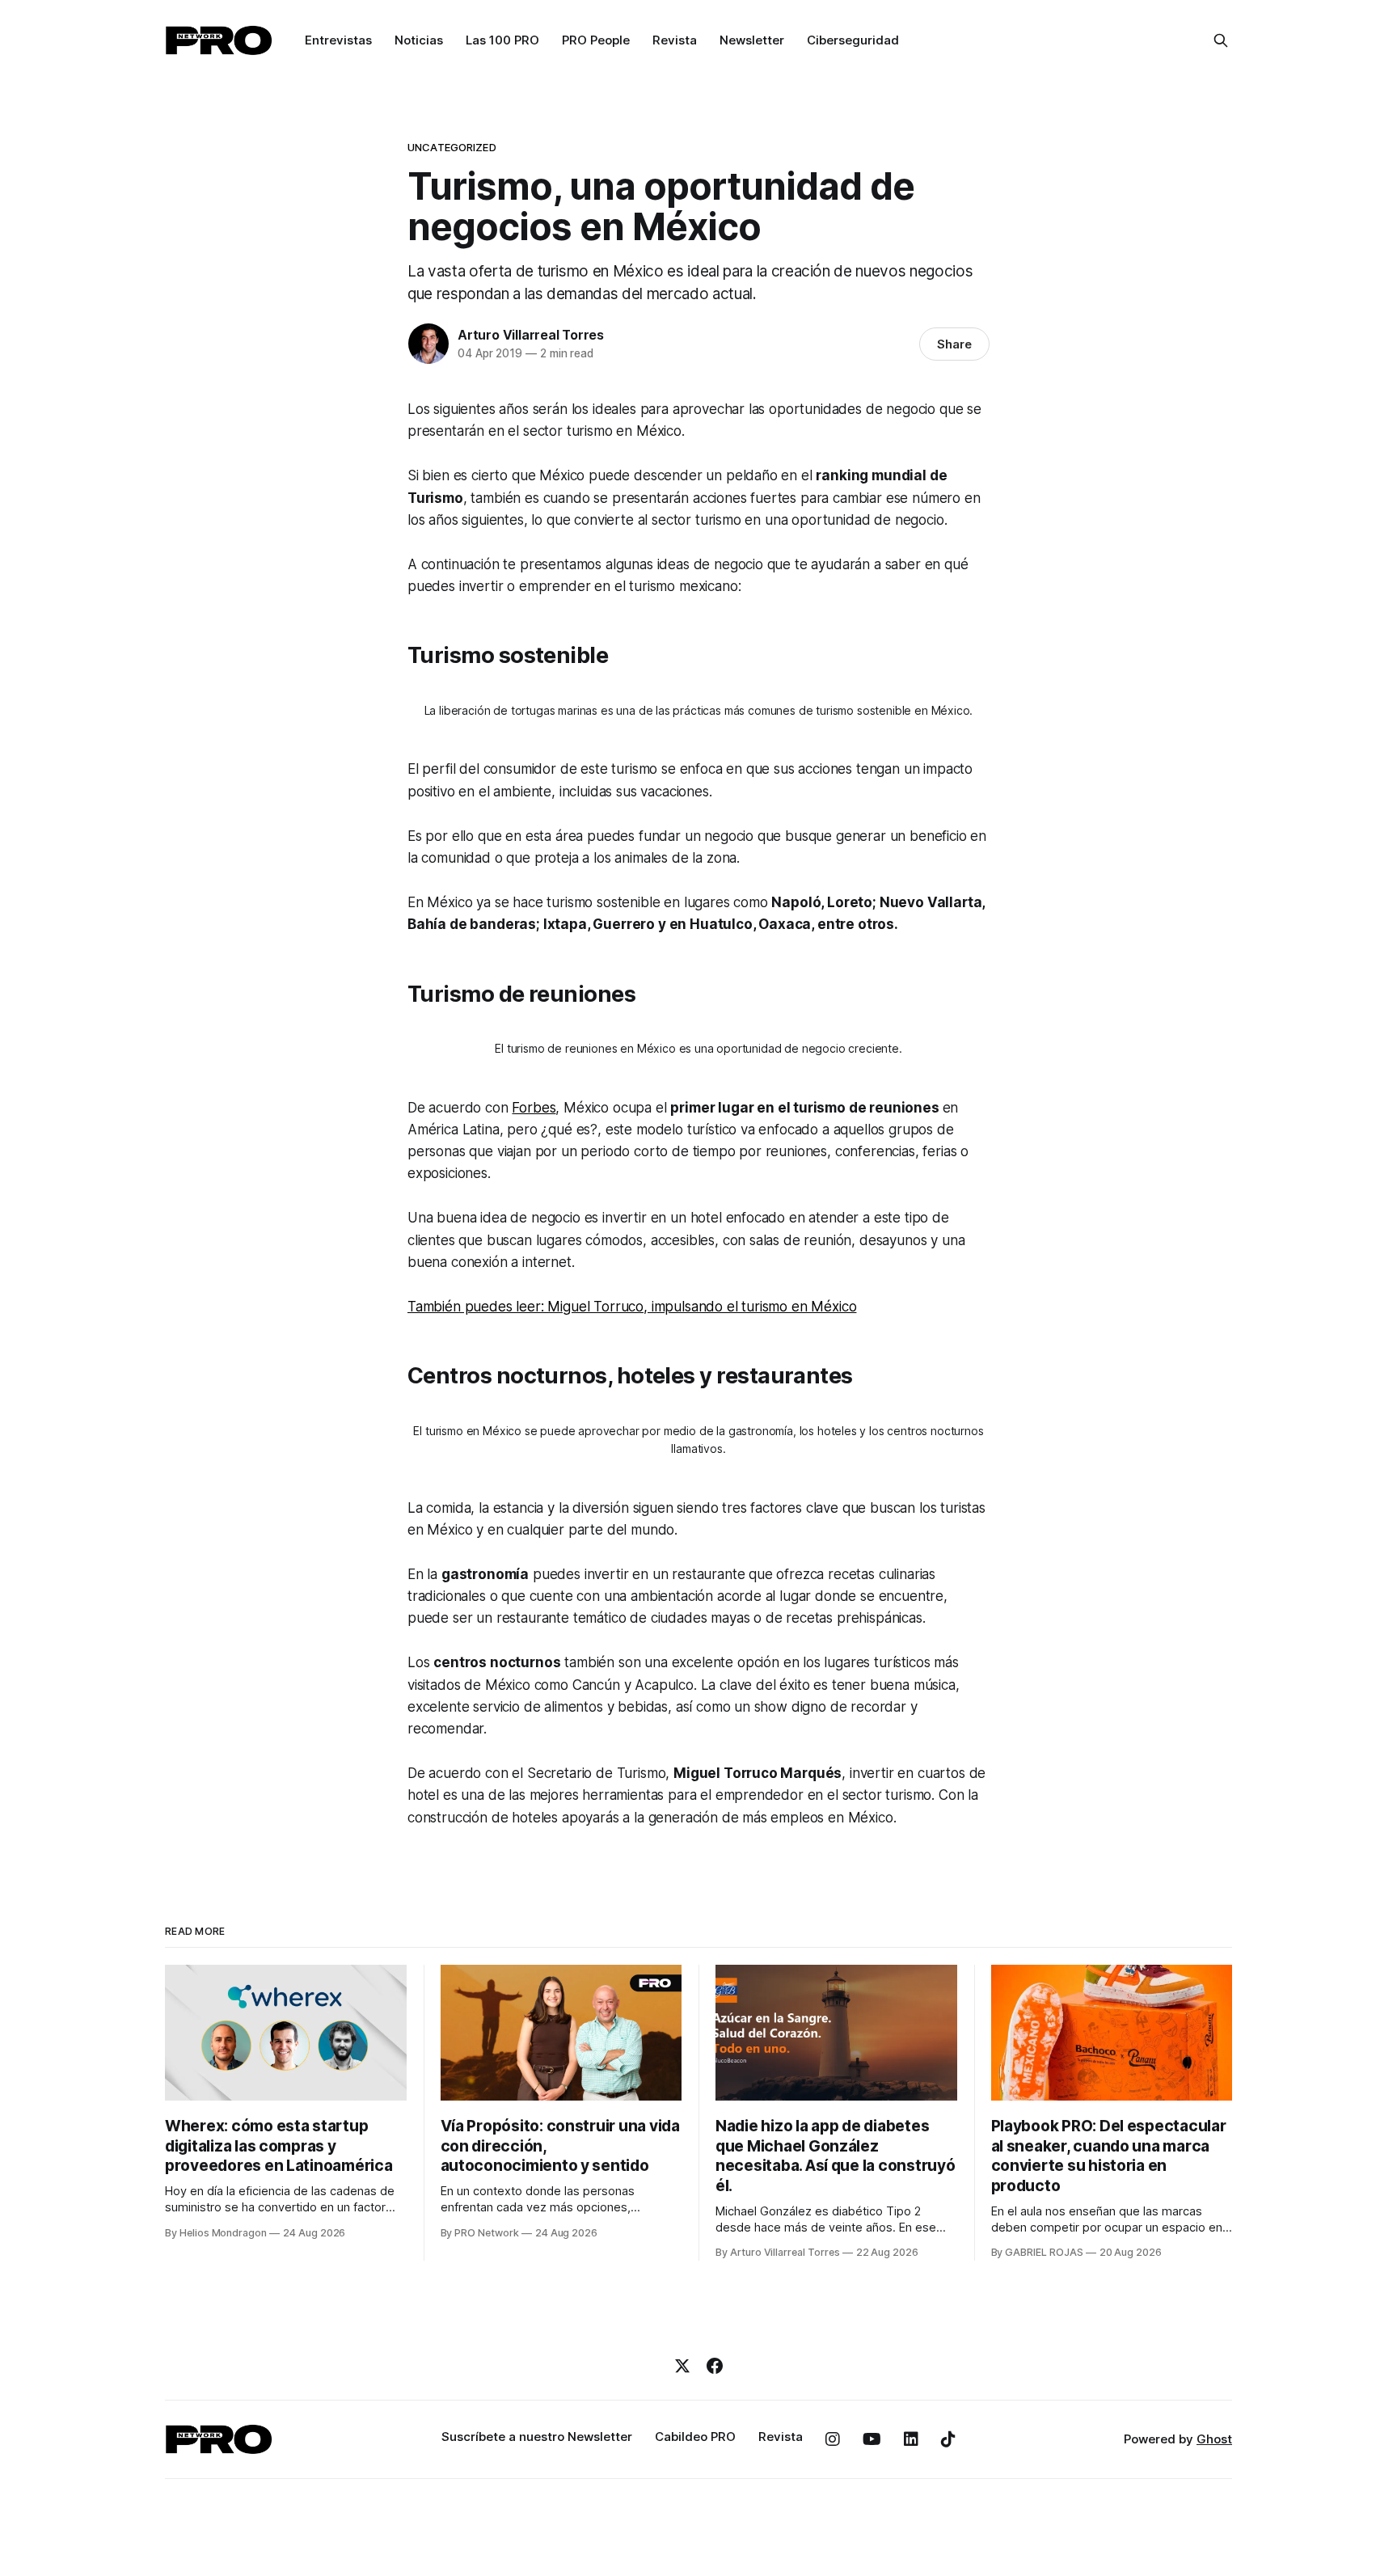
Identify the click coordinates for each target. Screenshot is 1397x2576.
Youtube (872, 2439)
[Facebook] (715, 2366)
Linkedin (911, 2439)
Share (954, 344)
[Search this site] (1221, 40)
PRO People (596, 40)
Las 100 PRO (502, 40)
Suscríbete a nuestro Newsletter (537, 2437)
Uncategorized (452, 147)
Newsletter (752, 40)
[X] (682, 2366)
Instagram (833, 2439)
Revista (675, 40)
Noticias (419, 40)
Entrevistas (338, 40)
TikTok (948, 2439)
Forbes (534, 1108)
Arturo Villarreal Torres (531, 335)
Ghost (1214, 2439)
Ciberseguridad (853, 40)
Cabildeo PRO (695, 2437)
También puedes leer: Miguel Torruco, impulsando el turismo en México (632, 1307)
